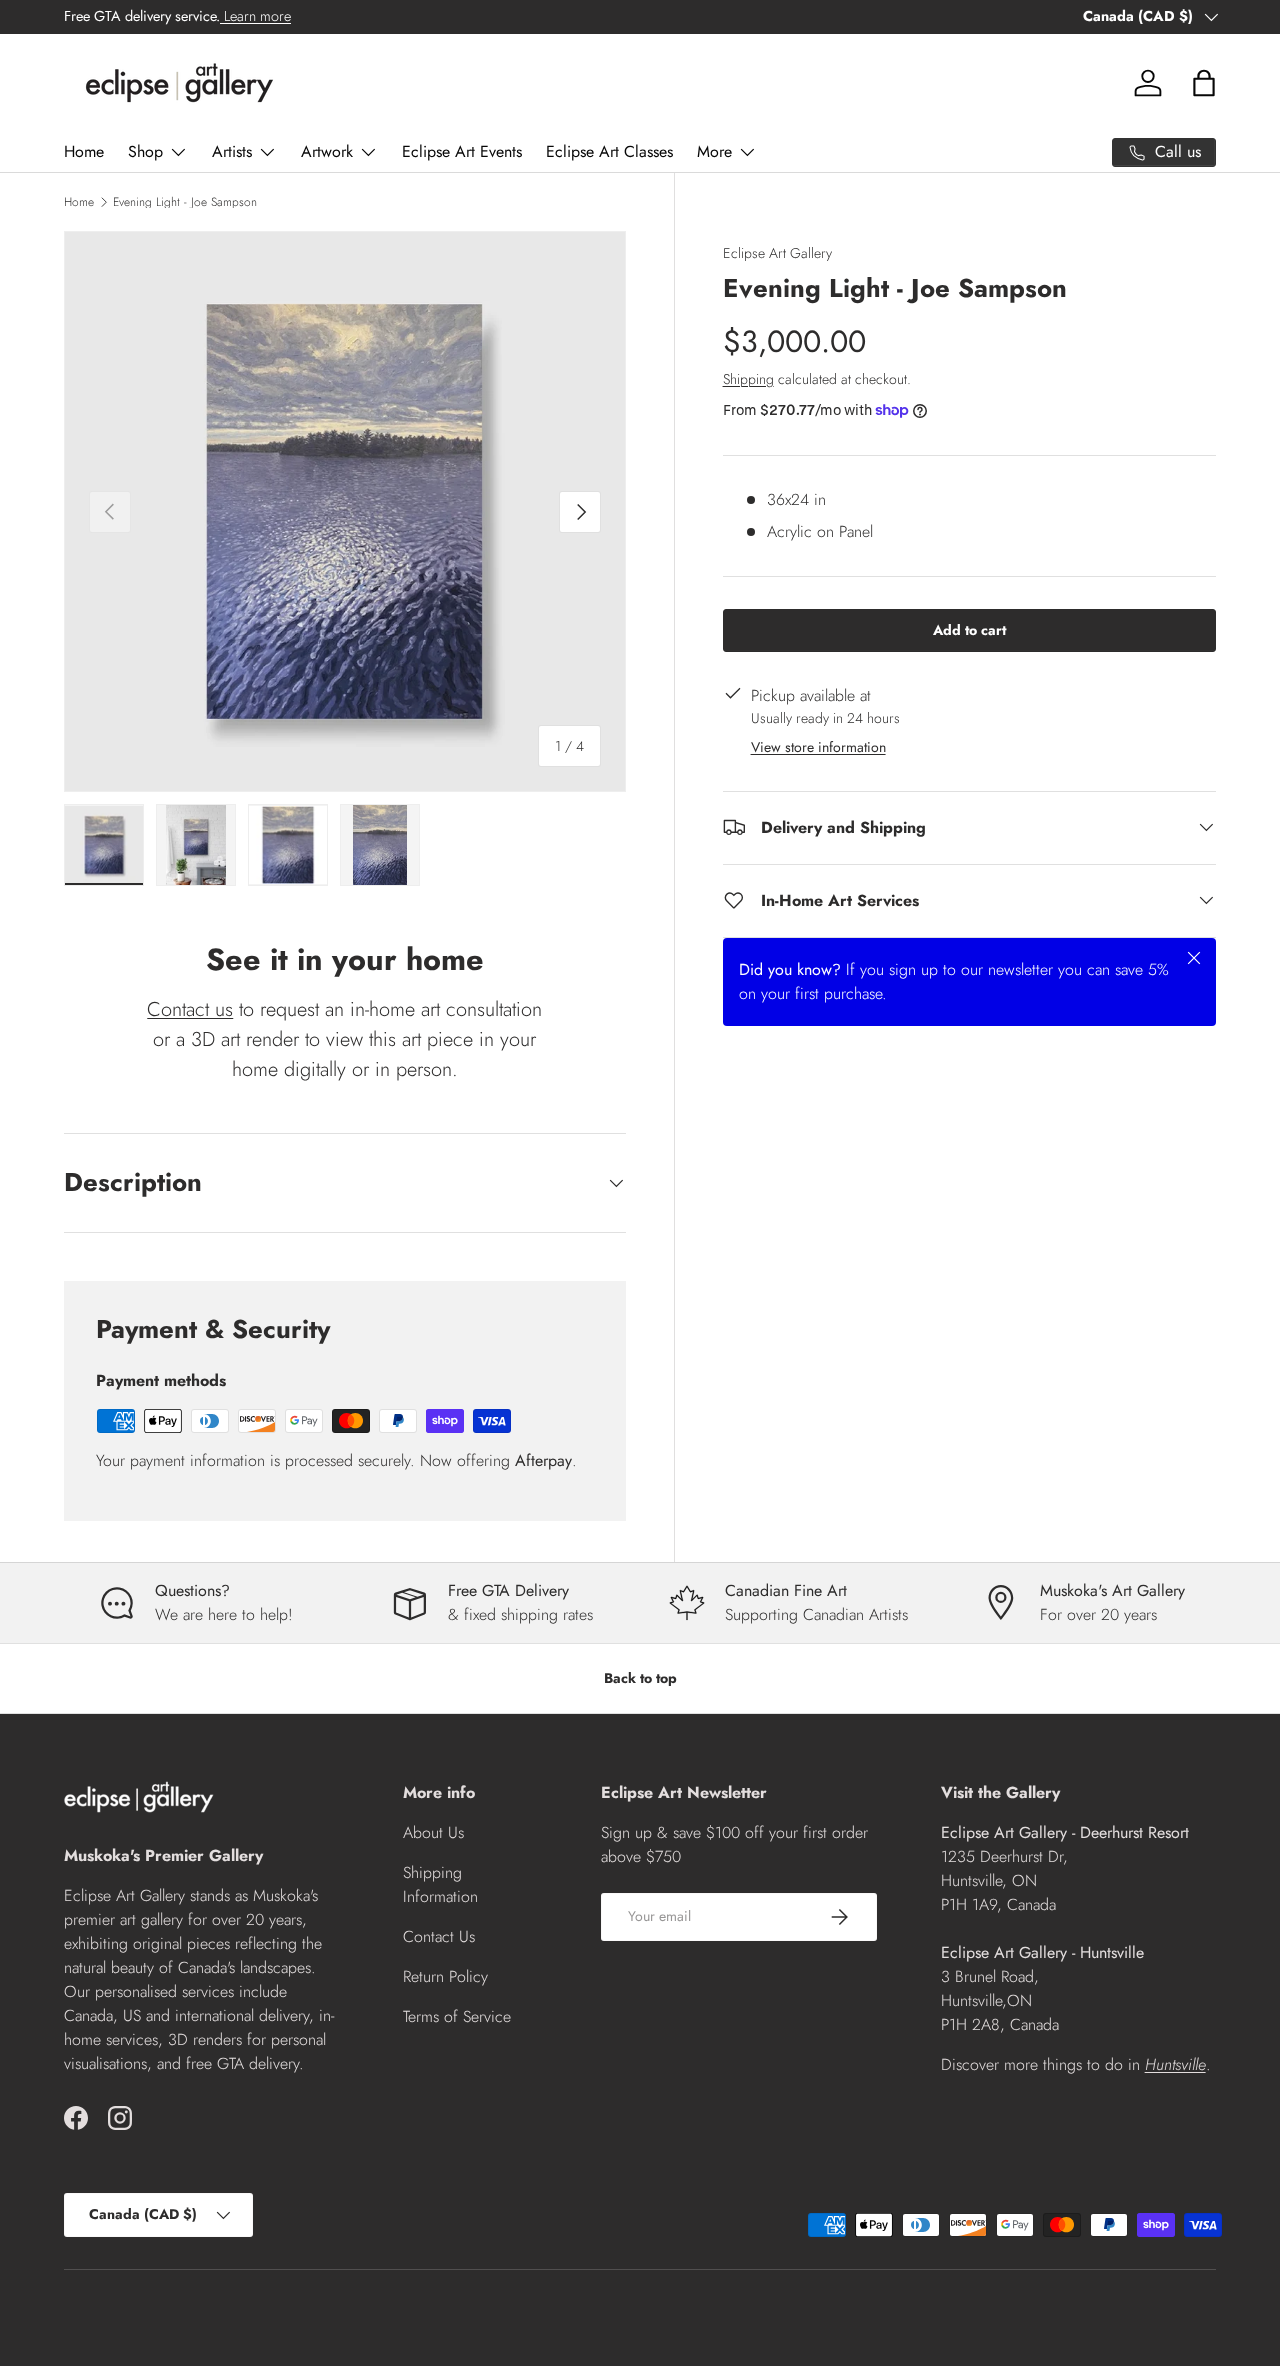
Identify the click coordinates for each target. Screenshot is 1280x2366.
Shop (145, 151)
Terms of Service (457, 2016)
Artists (232, 151)
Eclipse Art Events (462, 151)
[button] (1204, 83)
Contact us (190, 1009)
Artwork (327, 151)
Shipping (748, 378)
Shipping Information (440, 1884)
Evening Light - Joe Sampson (185, 202)
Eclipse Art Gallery (777, 253)
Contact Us (439, 1936)
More (714, 151)
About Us (433, 1832)
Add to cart (969, 629)
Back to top (640, 1678)
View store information (818, 746)
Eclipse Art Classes (609, 151)
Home (84, 151)
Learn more (255, 16)
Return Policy (445, 1976)
